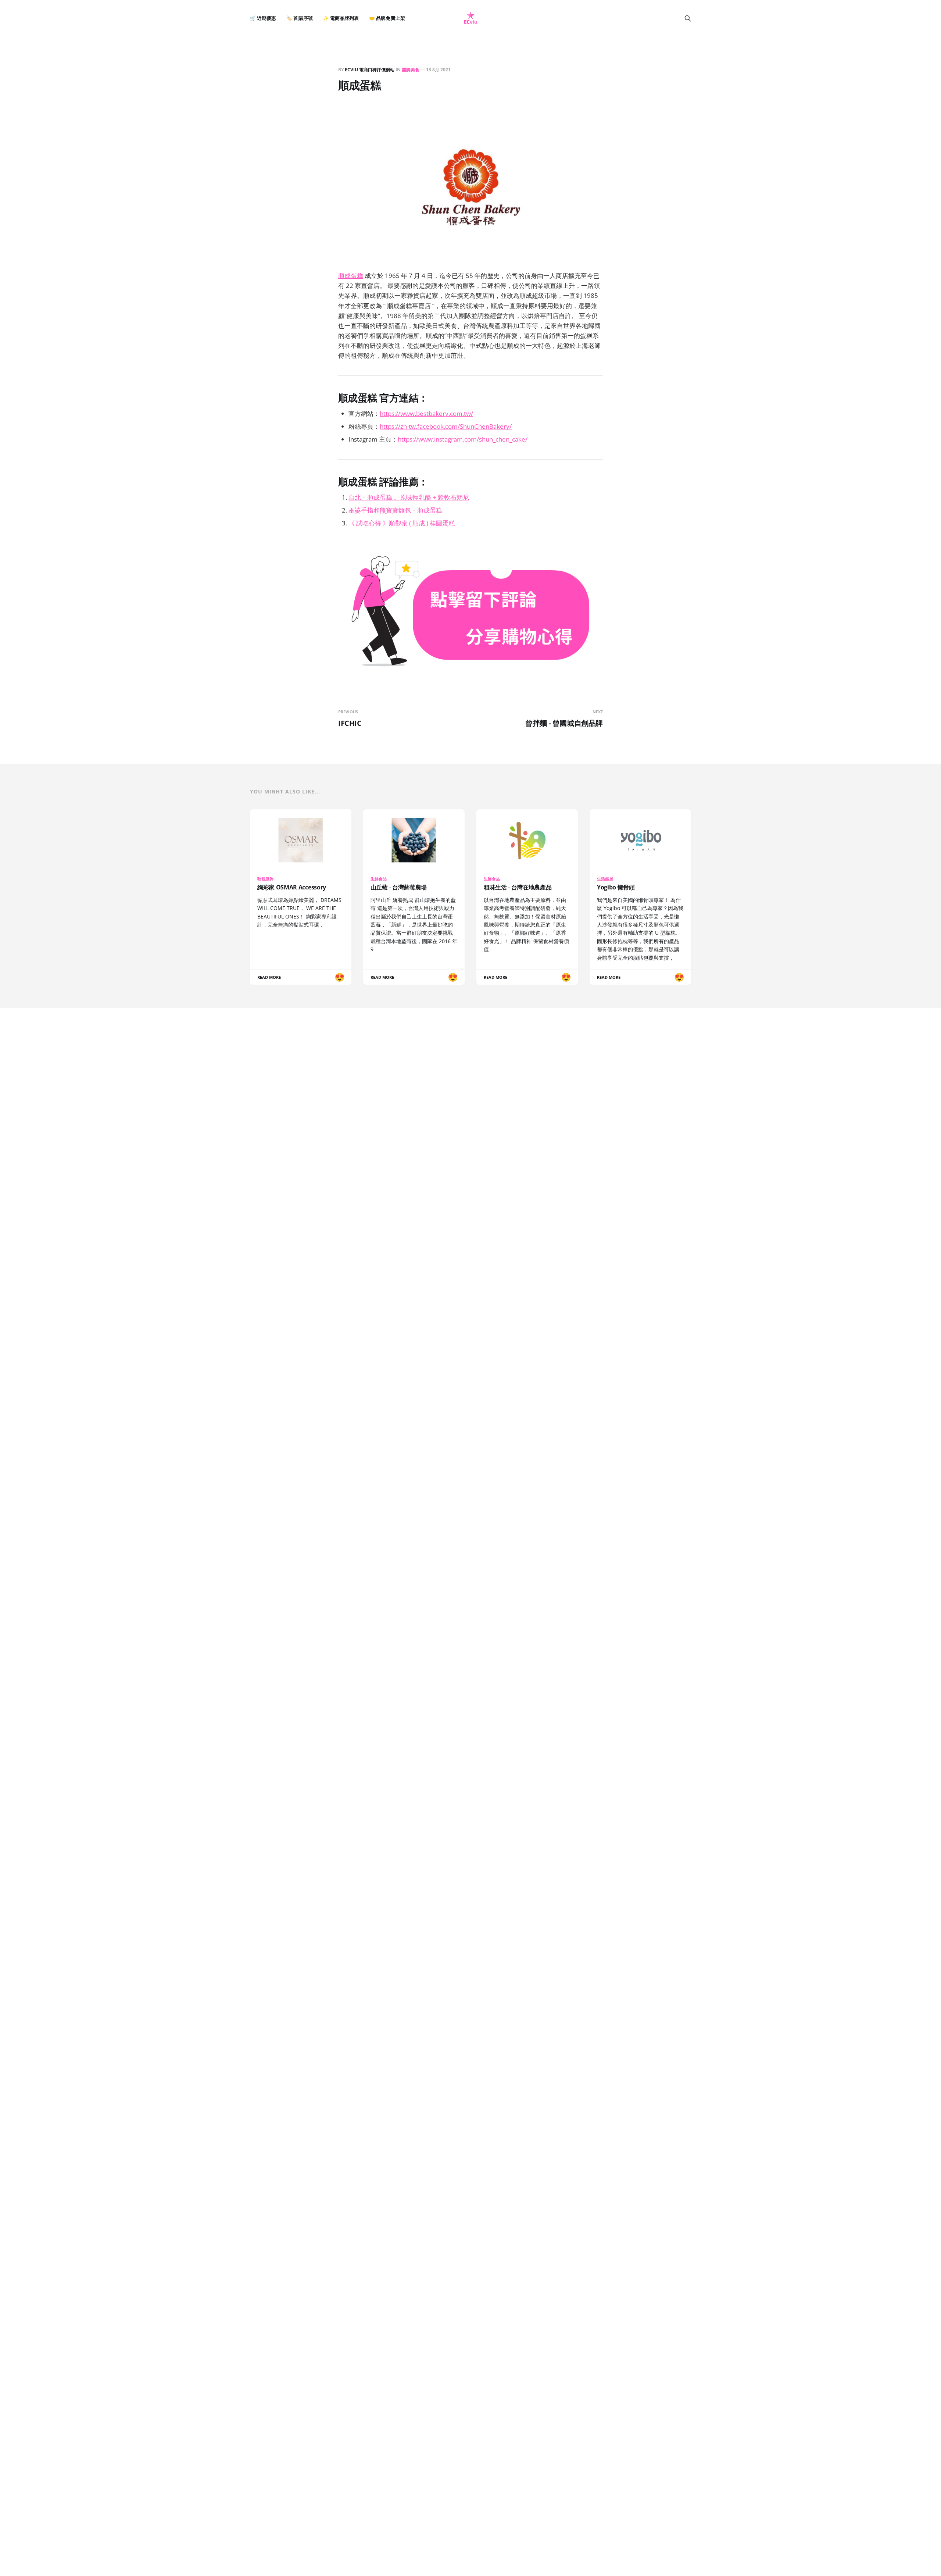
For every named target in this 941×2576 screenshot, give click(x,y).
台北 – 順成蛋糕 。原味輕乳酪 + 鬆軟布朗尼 (409, 497)
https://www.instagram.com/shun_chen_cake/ (463, 439)
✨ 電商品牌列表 (341, 18)
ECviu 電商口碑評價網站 (370, 70)
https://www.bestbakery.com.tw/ (426, 413)
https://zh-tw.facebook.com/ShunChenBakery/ (446, 426)
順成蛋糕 (351, 276)
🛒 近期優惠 (263, 18)
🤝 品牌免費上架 (387, 18)
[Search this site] (688, 18)
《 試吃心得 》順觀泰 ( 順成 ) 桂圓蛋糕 (402, 523)
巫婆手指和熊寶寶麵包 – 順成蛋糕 (395, 510)
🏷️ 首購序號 (299, 18)
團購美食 (411, 70)
